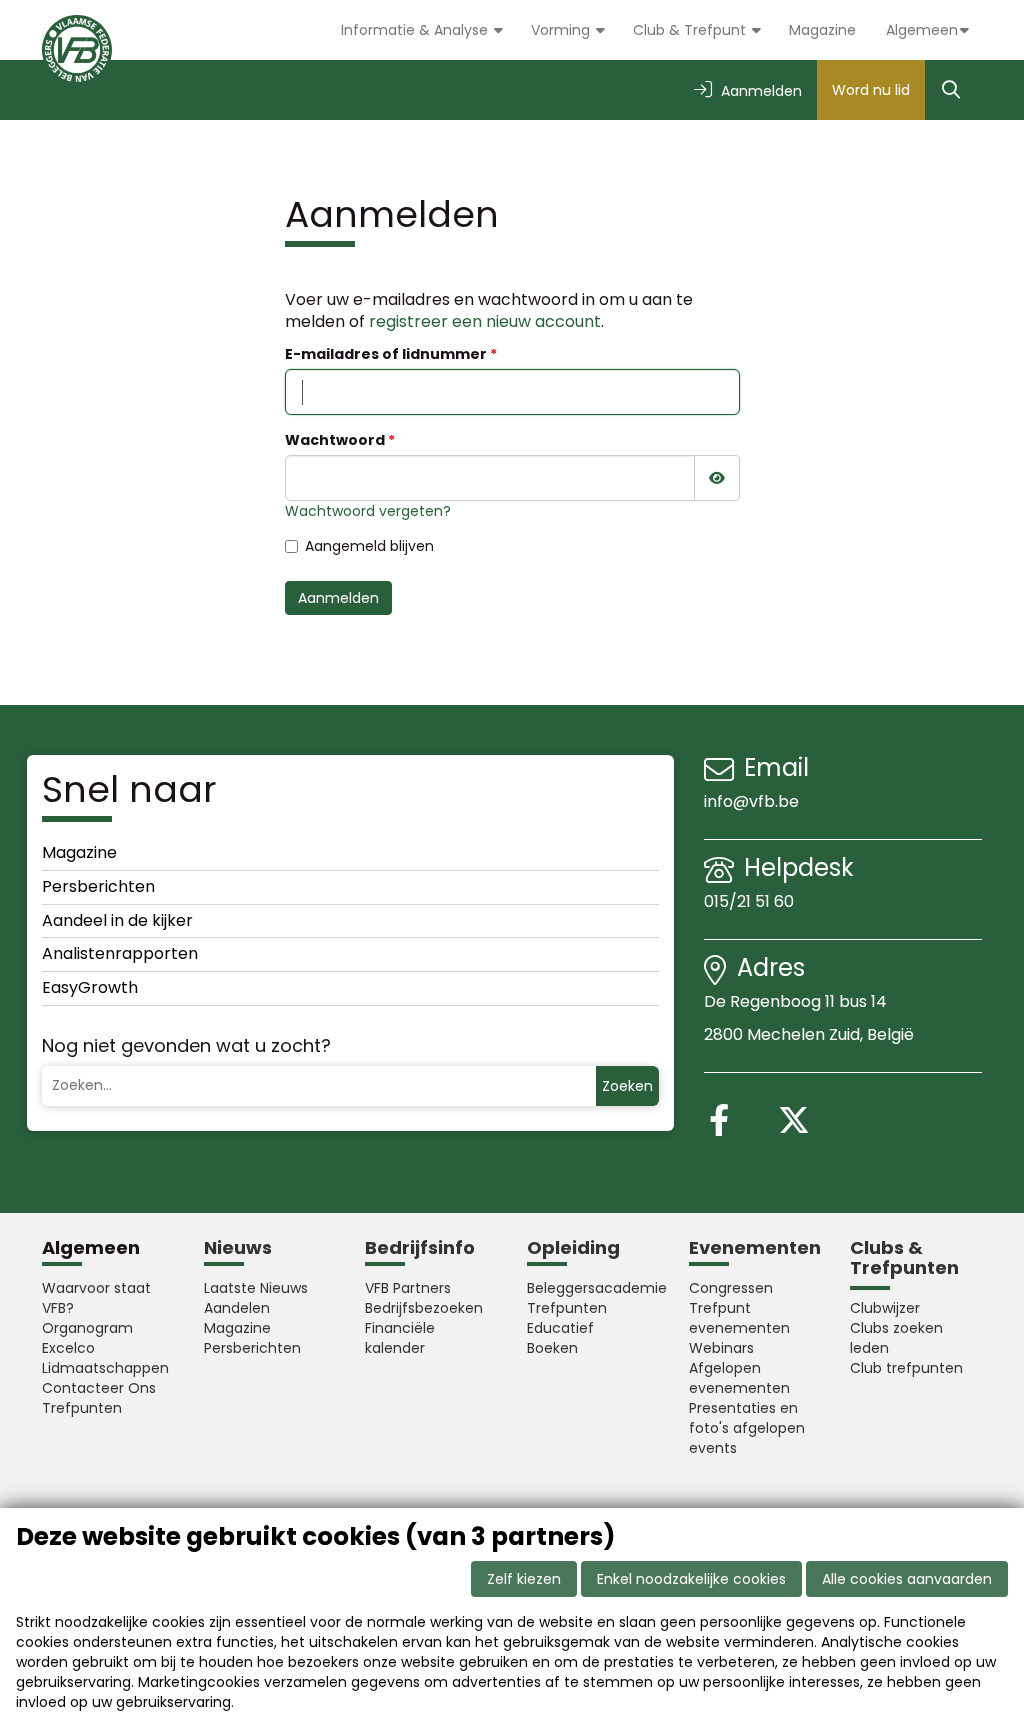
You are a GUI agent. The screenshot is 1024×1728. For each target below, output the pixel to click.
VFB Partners (408, 1288)
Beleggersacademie (593, 1288)
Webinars (721, 1348)
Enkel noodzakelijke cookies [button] (691, 1579)
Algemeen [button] (922, 30)
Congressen (731, 1288)
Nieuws (238, 1247)
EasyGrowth (90, 987)
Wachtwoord (335, 440)
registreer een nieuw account (485, 321)
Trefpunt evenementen (739, 1318)
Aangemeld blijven (369, 546)
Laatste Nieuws (256, 1288)
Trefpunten (82, 1408)
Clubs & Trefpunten (904, 1257)
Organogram (87, 1328)
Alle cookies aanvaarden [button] (907, 1579)
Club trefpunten (906, 1368)
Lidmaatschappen (105, 1368)
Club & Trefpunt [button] (691, 30)
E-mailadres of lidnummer (386, 354)
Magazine (822, 30)
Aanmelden (338, 598)
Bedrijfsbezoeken (424, 1308)
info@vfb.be (751, 801)
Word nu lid (871, 90)
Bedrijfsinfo (420, 1247)
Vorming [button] (562, 30)
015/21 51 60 (751, 901)
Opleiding (573, 1247)
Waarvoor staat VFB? (96, 1298)
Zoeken (627, 1086)
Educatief (560, 1328)
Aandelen (237, 1308)
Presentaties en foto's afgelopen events (747, 1428)
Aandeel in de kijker (117, 920)
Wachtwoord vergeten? (368, 511)
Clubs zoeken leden (896, 1338)
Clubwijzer (885, 1308)
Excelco (68, 1348)
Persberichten (98, 886)
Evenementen (755, 1247)
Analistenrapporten (120, 953)
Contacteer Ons (99, 1388)
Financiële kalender (400, 1338)
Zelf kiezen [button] (524, 1579)
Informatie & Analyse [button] (416, 30)
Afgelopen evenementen (739, 1378)
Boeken (552, 1348)
